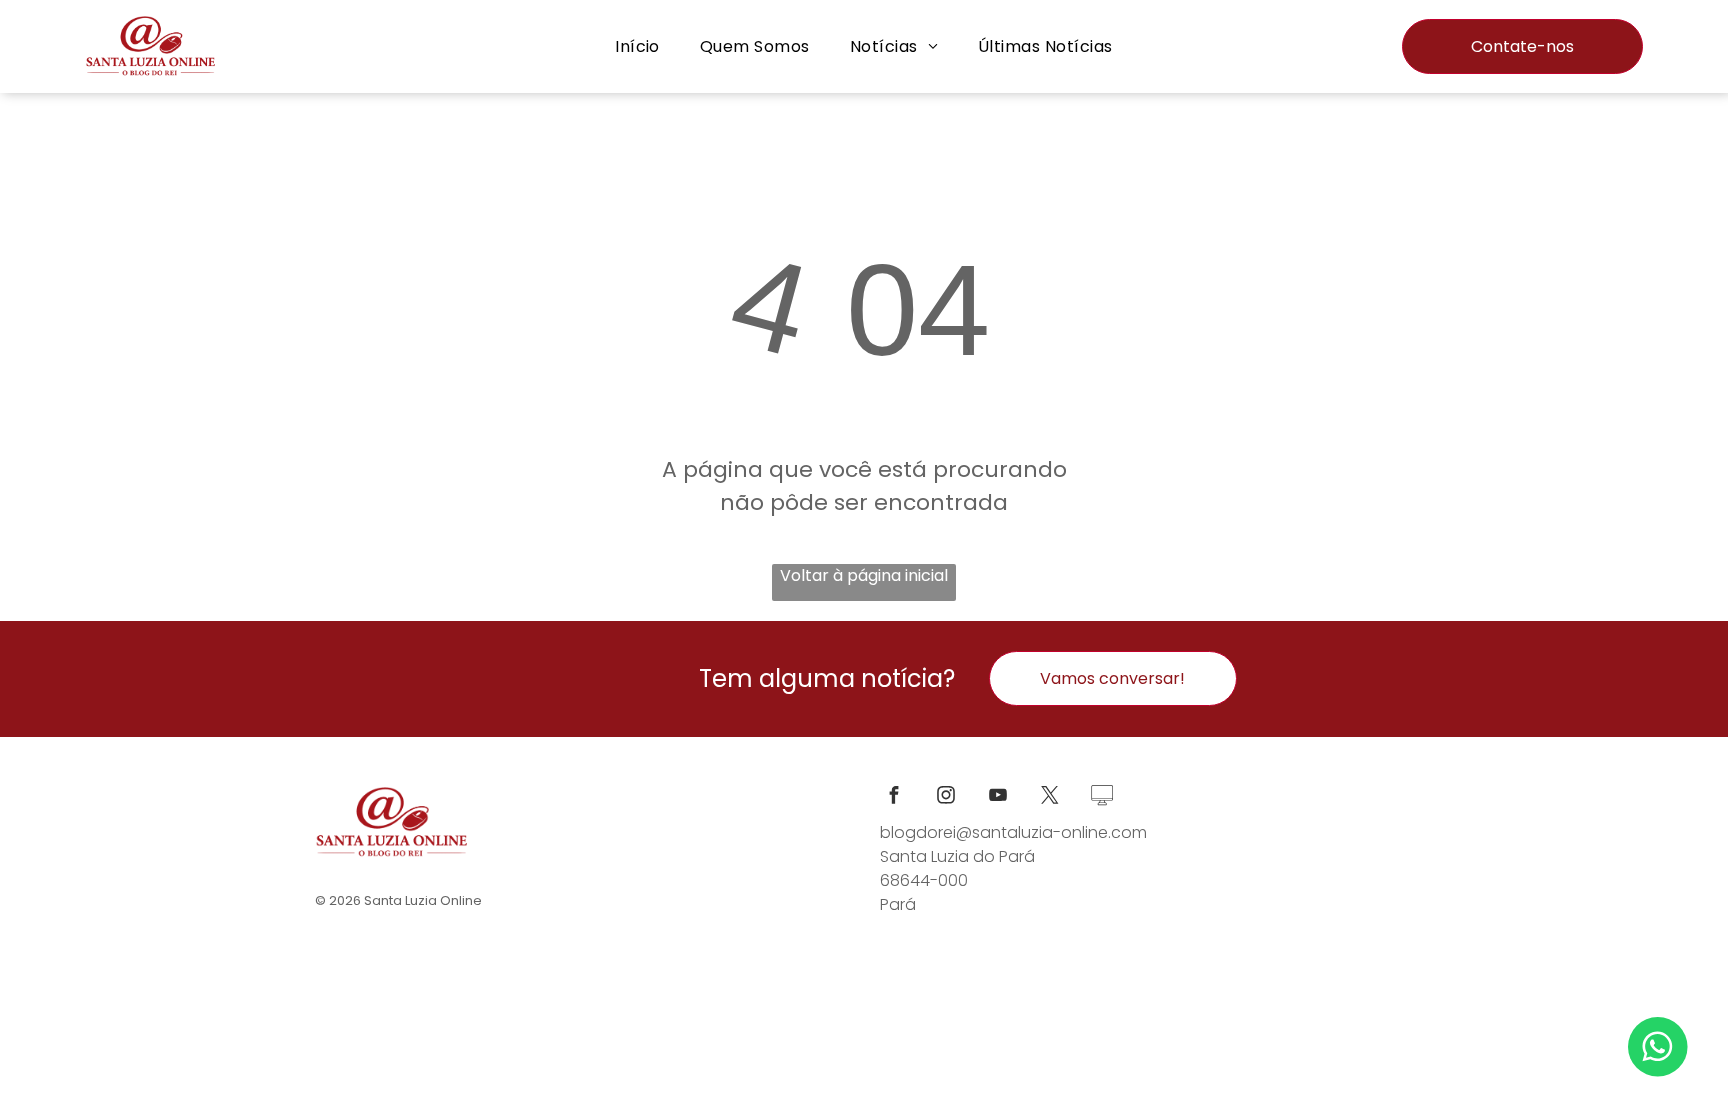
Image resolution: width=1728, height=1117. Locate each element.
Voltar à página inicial (864, 575)
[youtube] (998, 797)
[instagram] (946, 797)
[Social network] (1102, 797)
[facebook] (894, 797)
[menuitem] (637, 46)
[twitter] (1050, 797)
